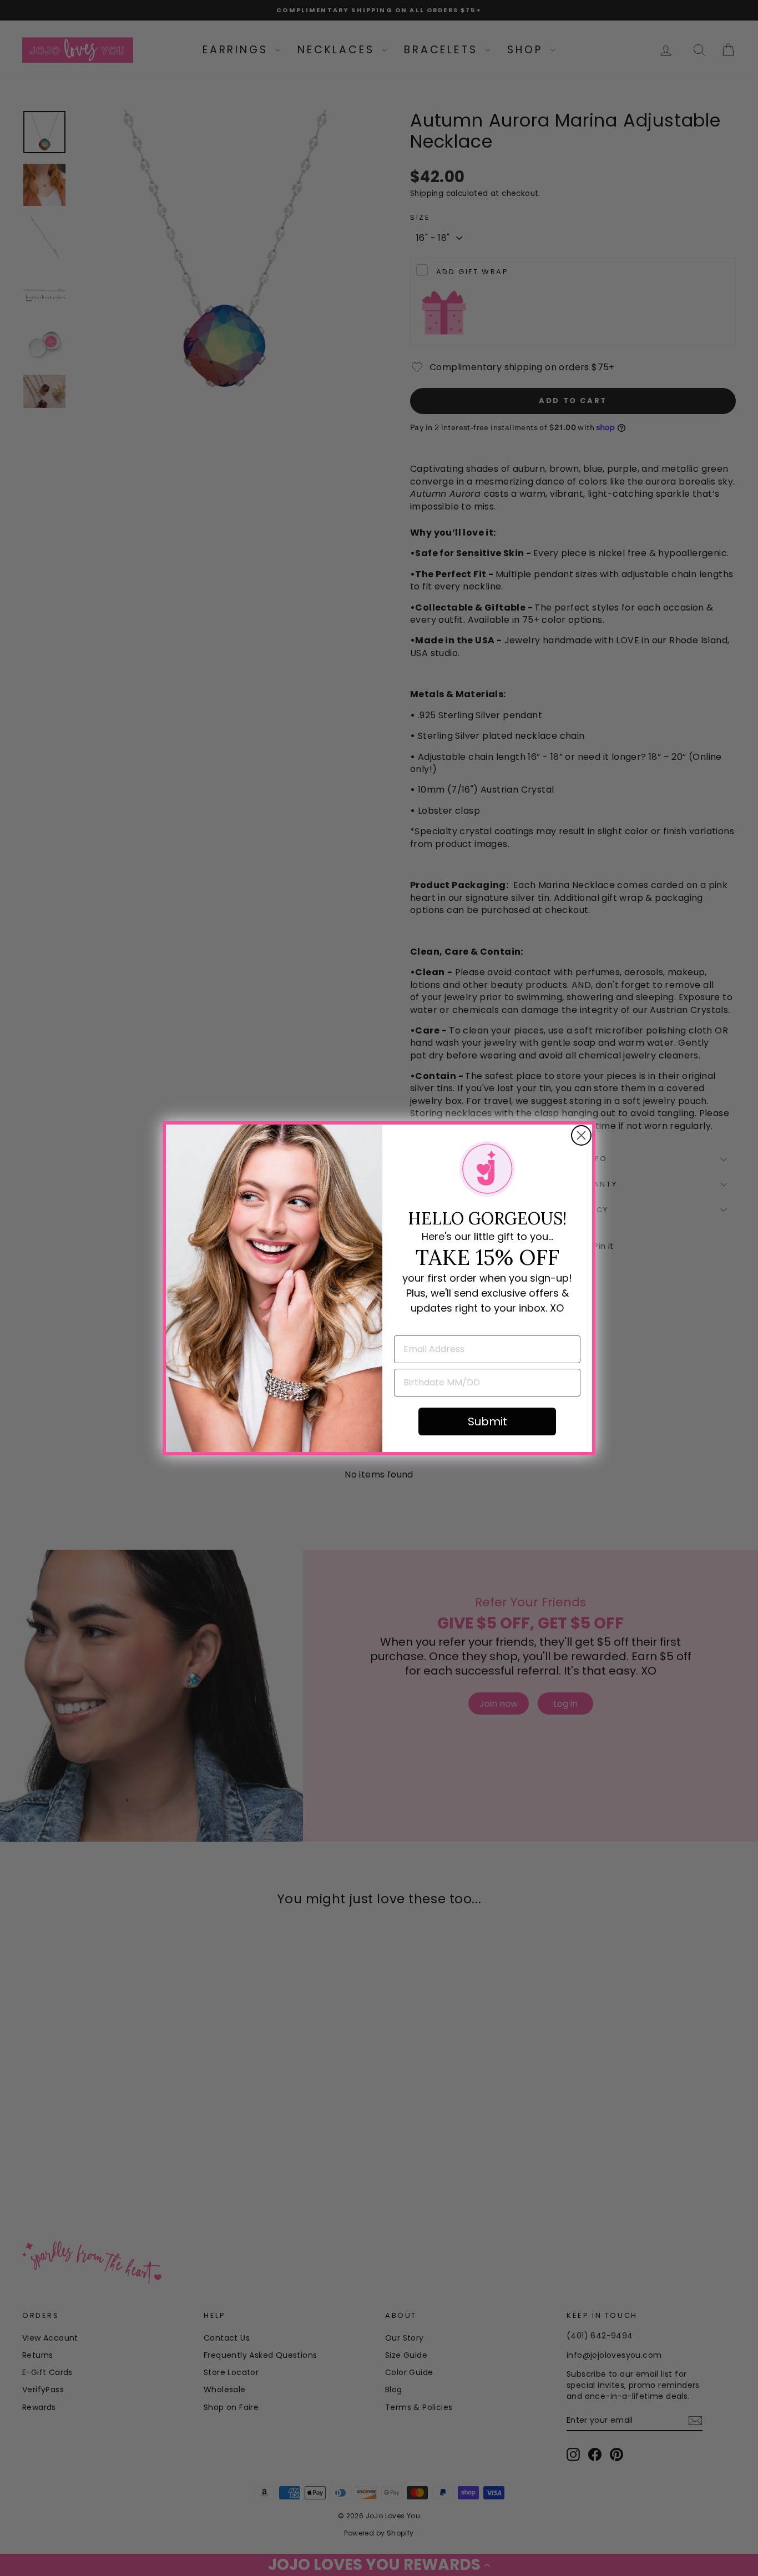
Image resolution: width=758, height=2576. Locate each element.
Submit (487, 1421)
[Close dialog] (581, 1135)
